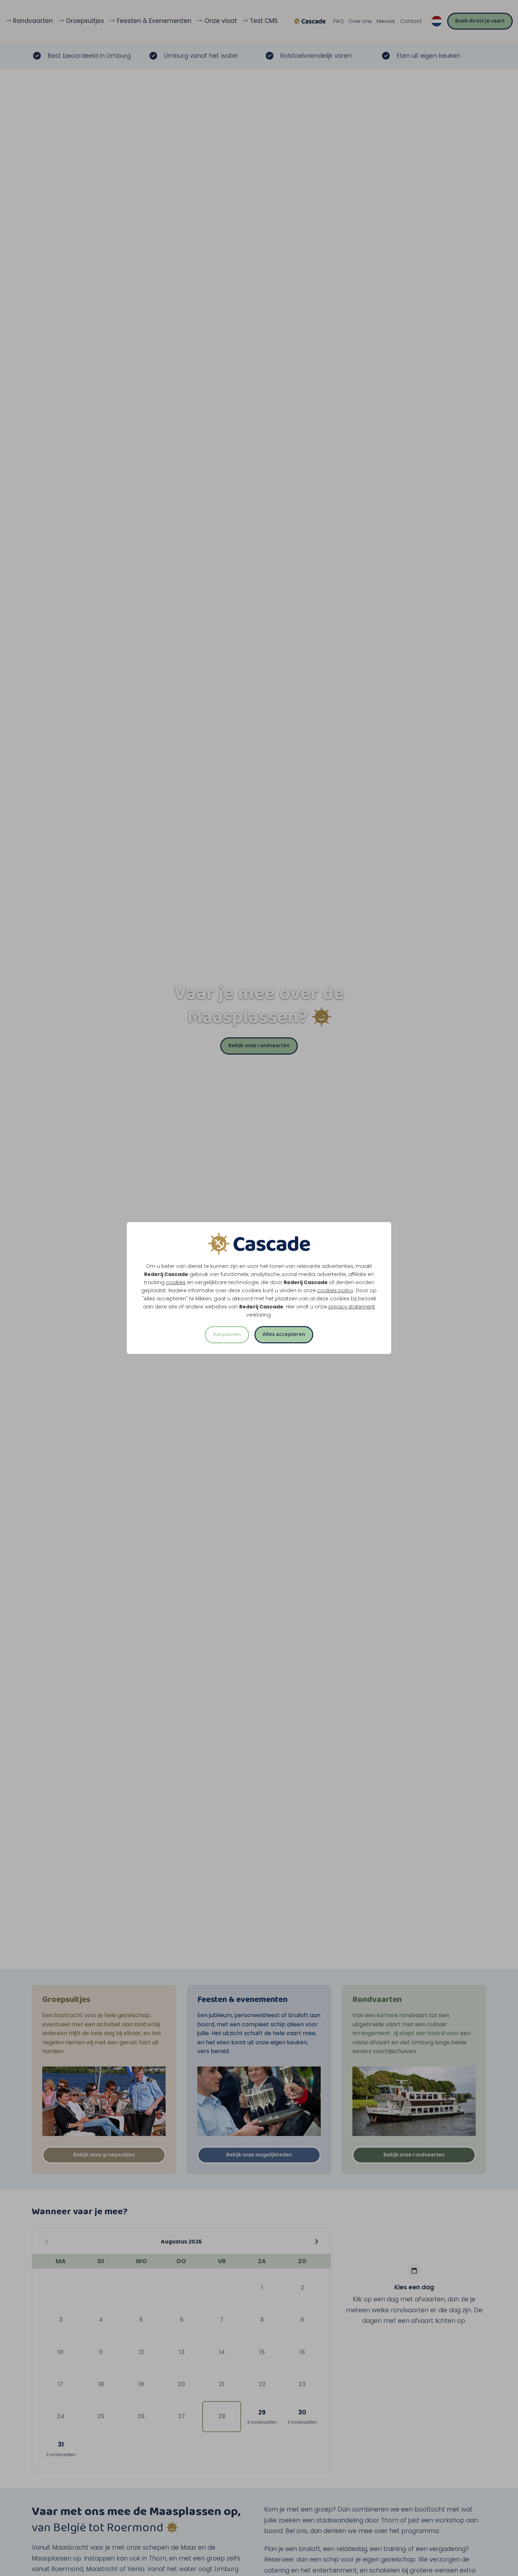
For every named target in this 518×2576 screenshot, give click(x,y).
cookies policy (335, 1290)
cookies (176, 1282)
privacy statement (352, 1307)
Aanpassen (227, 1334)
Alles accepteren (284, 1334)
